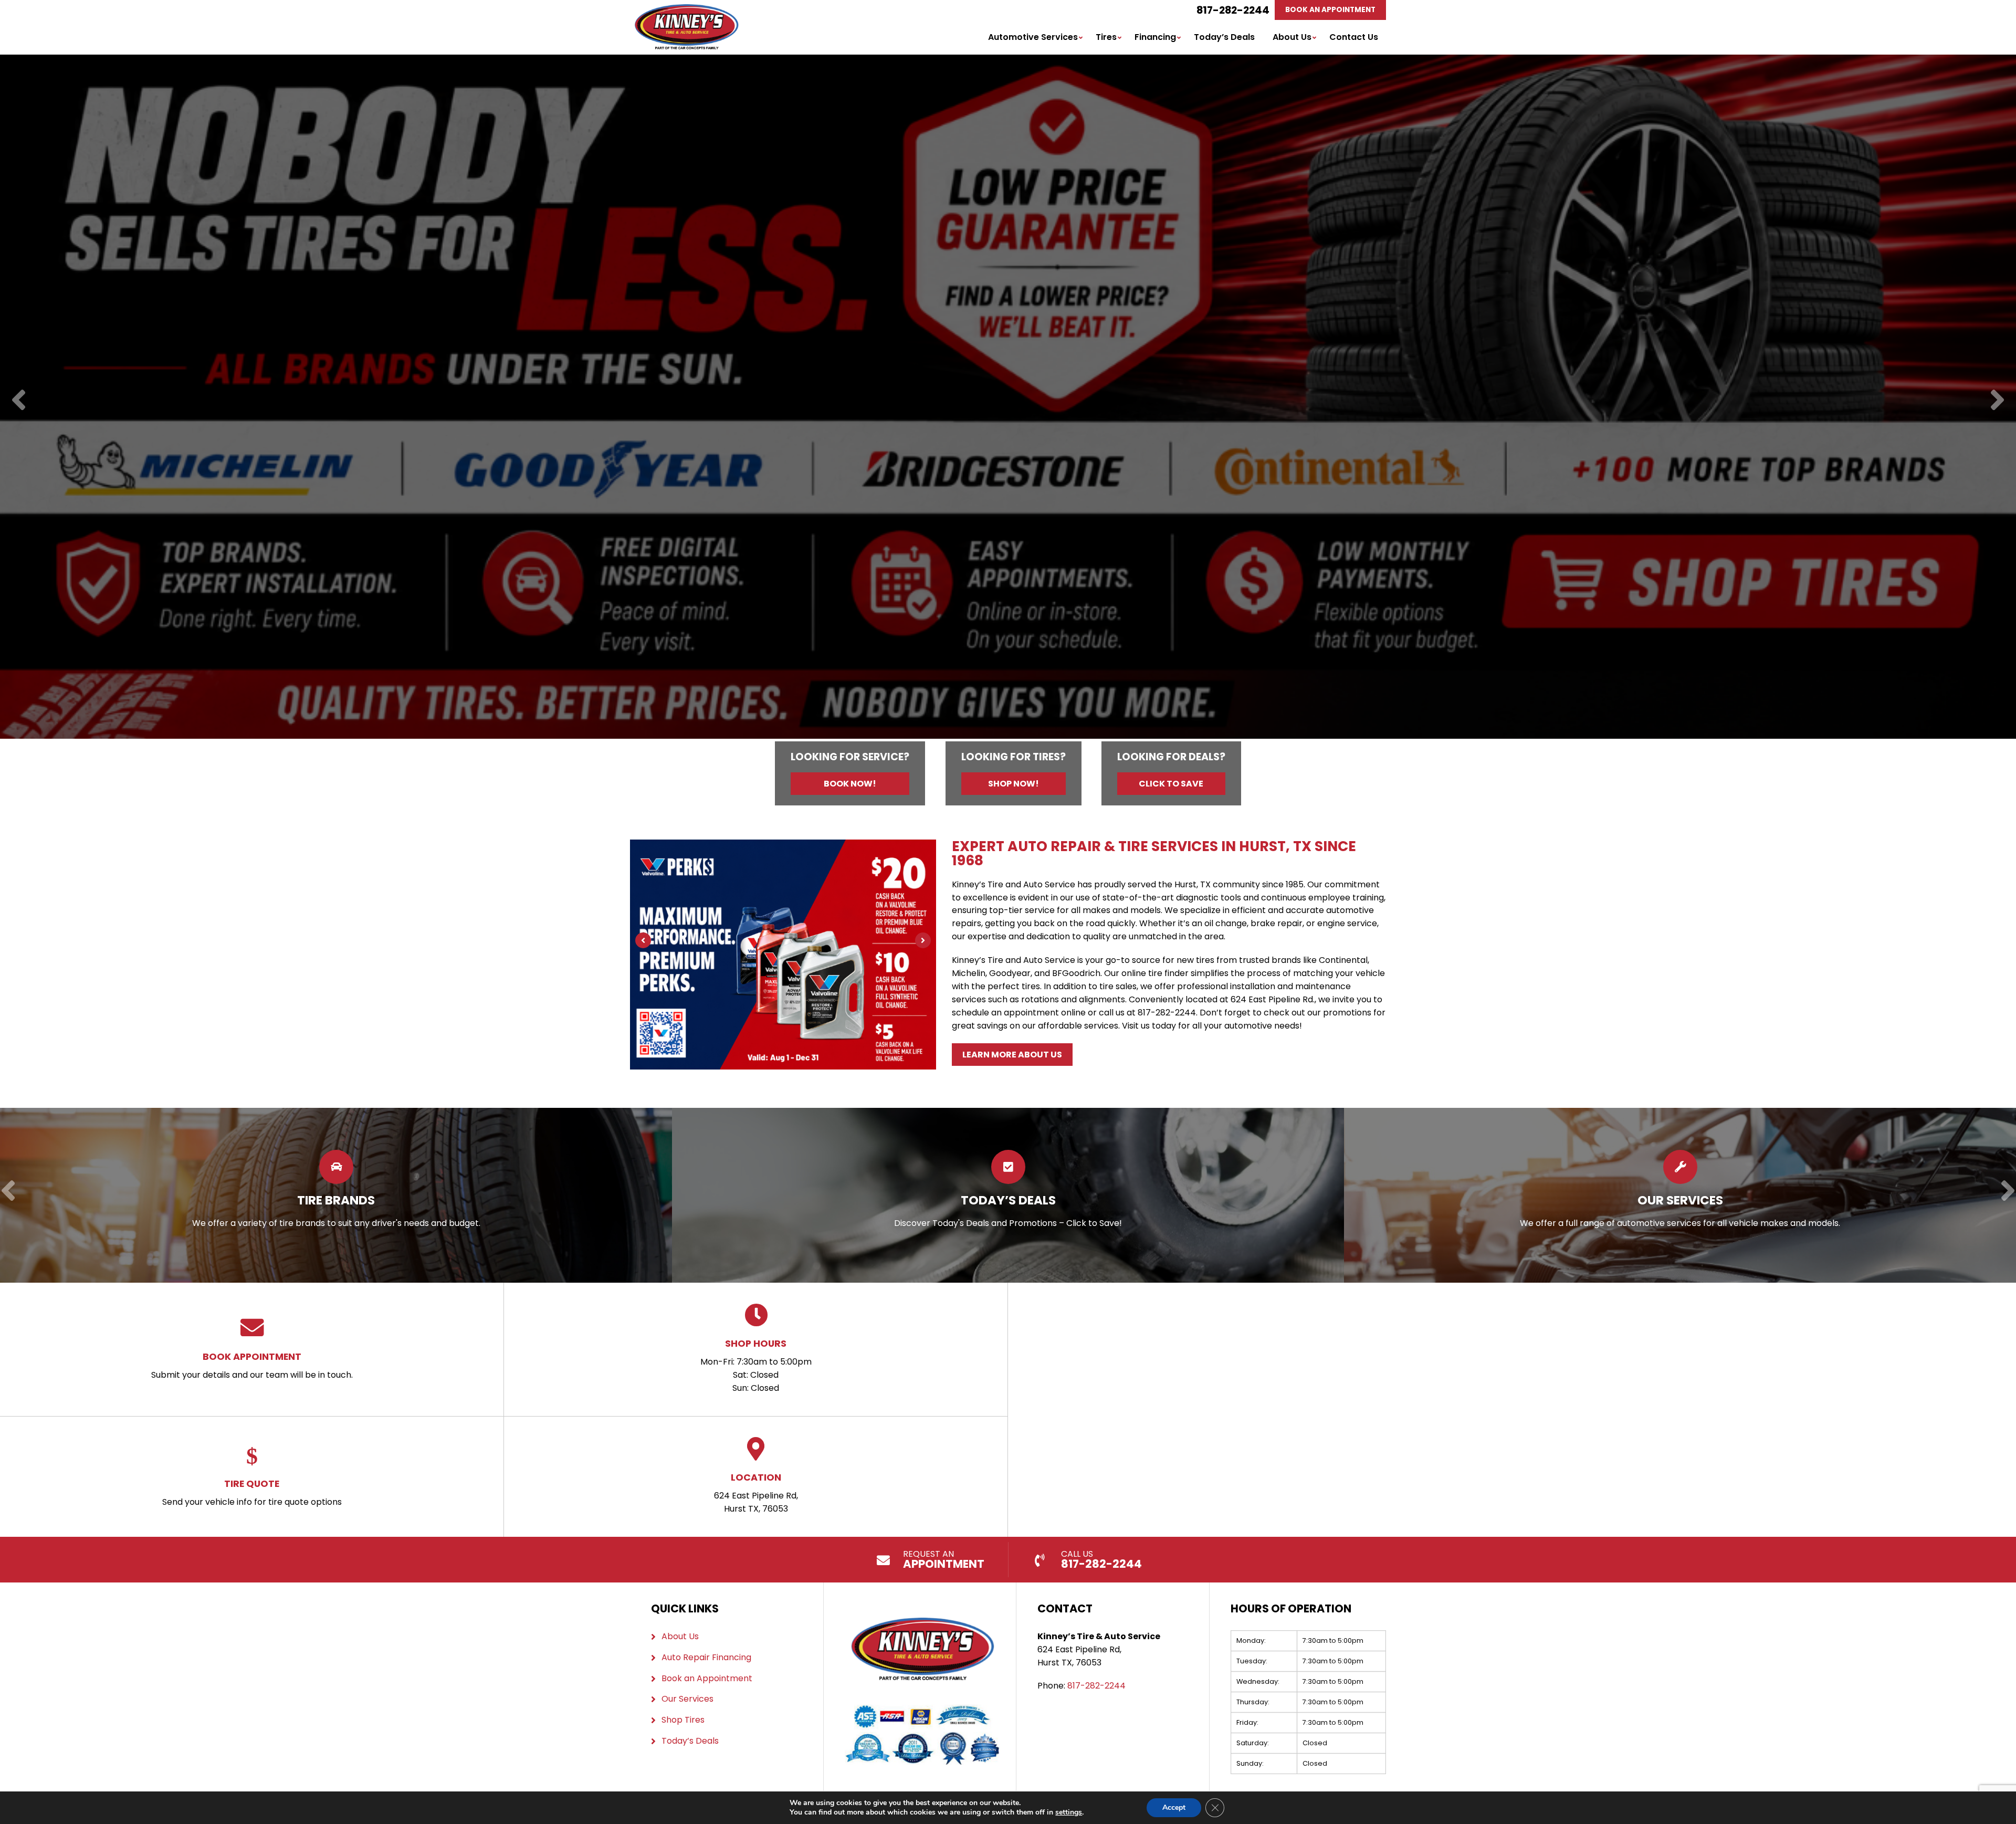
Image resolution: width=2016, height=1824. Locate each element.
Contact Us (1354, 37)
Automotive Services (1033, 37)
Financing (1155, 37)
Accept (1174, 1807)
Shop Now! (1014, 784)
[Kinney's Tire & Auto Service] (686, 10)
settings (1069, 1812)
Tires (1106, 37)
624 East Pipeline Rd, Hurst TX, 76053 (756, 1493)
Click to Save (1171, 784)
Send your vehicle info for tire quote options (252, 1492)
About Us (1292, 37)
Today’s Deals (1224, 37)
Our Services (687, 1699)
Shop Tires (683, 1720)
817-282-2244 (1233, 10)
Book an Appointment (707, 1678)
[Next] (1997, 401)
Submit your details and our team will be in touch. (252, 1365)
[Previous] (19, 401)
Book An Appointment (1330, 10)
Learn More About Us (1012, 1055)
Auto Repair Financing (706, 1657)
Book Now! (850, 784)
